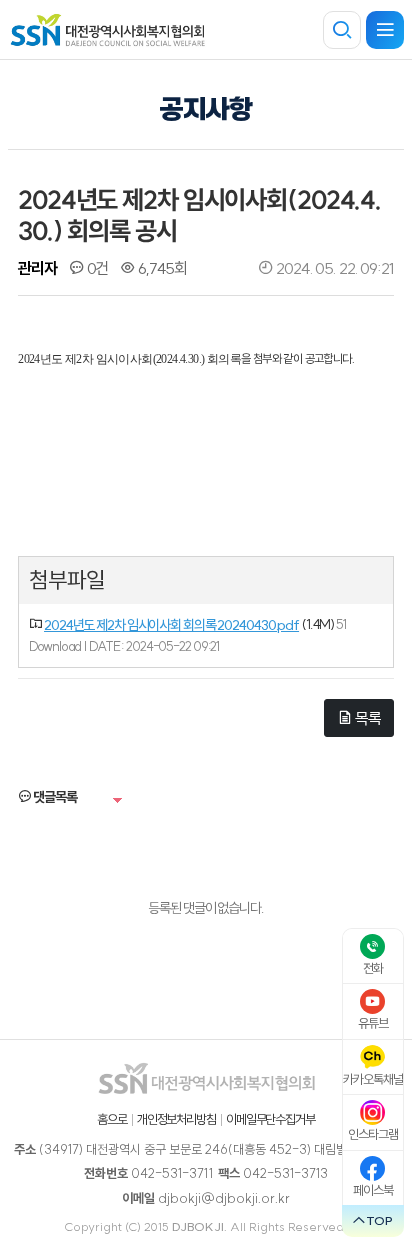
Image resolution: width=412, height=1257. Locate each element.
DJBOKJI (198, 1226)
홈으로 (112, 1119)
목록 (366, 718)
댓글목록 (53, 797)
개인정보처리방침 (176, 1119)
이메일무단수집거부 (270, 1119)
